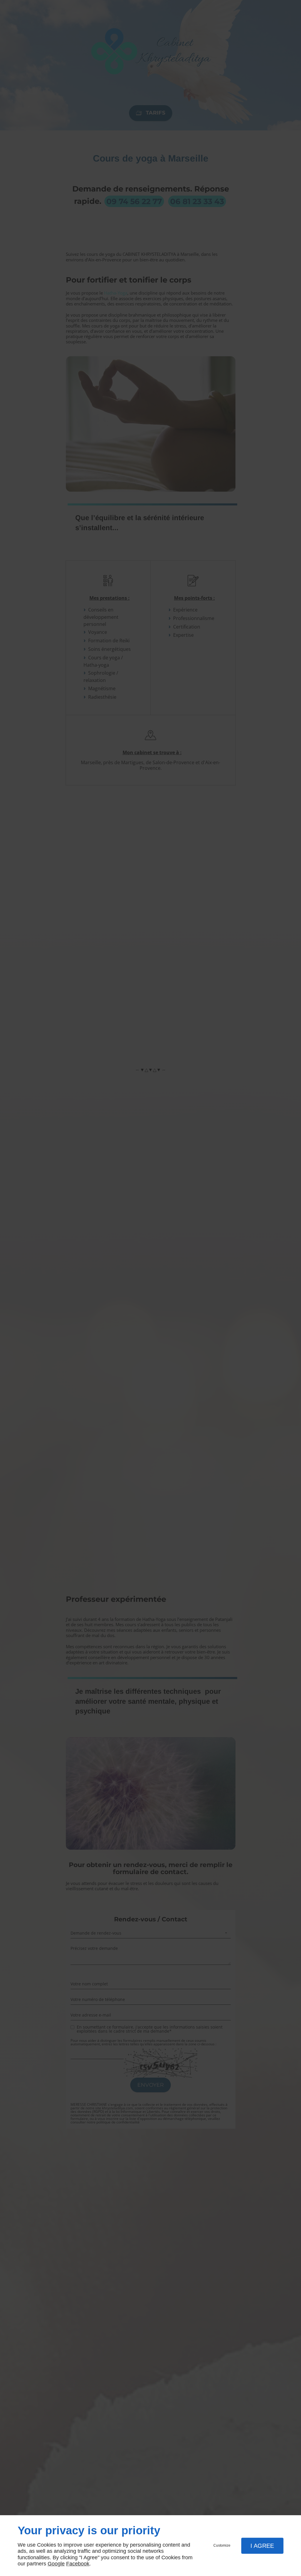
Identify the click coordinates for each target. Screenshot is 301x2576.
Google (56, 2564)
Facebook (78, 2564)
